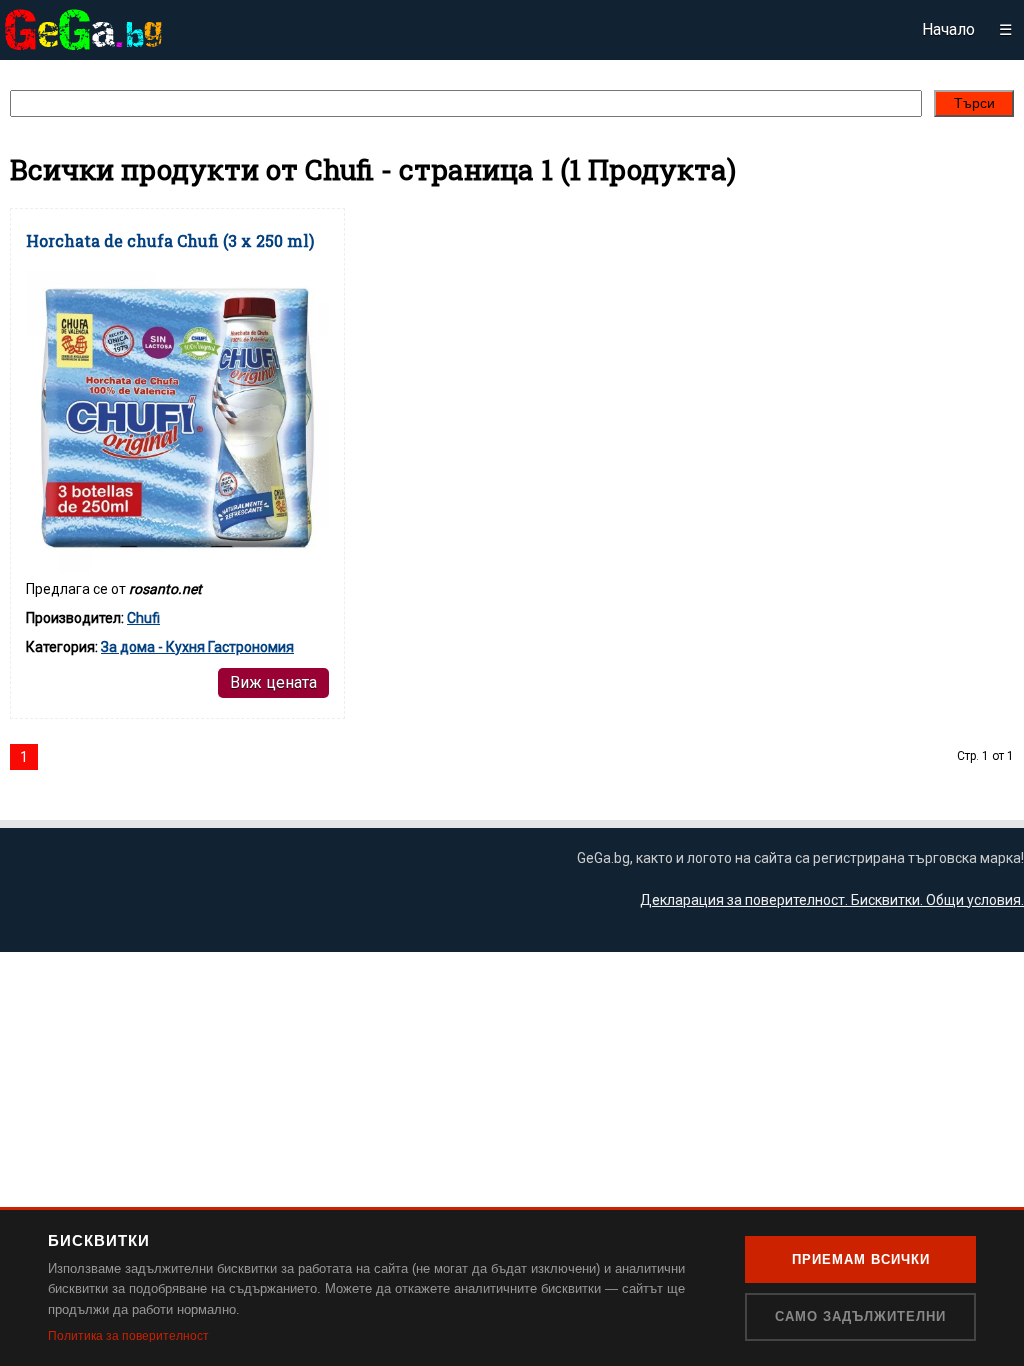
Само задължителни (860, 1316)
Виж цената (273, 682)
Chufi (143, 618)
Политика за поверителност (128, 1336)
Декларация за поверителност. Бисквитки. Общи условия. (832, 900)
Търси (974, 103)
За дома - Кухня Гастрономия (197, 647)
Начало (948, 29)
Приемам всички (861, 1259)
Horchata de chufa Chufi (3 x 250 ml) (170, 240)
